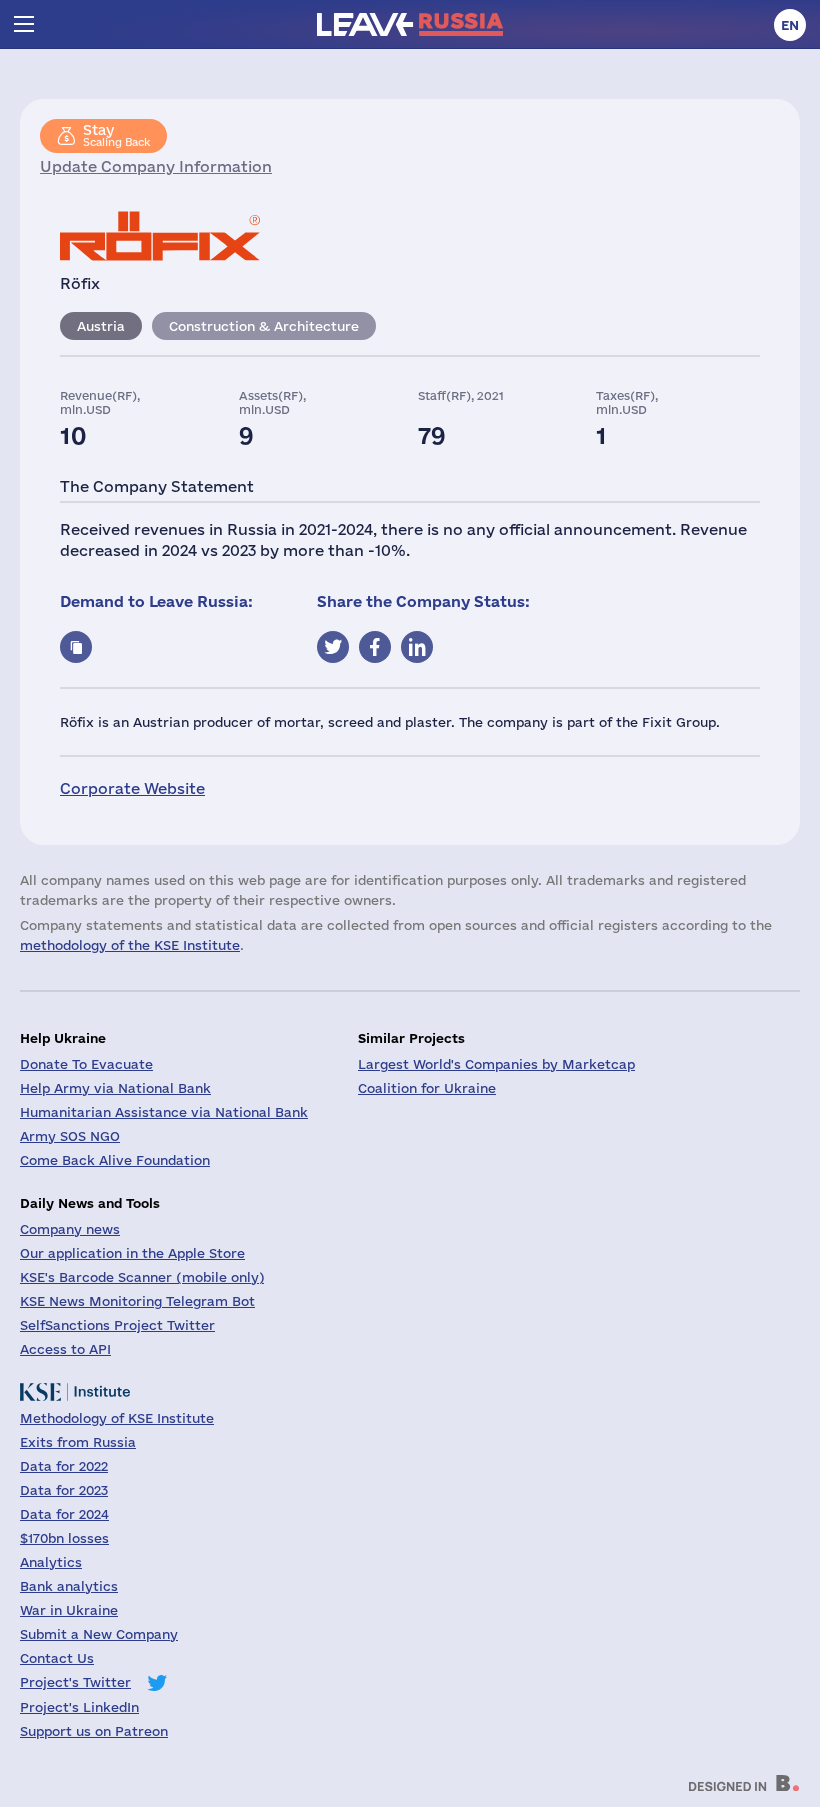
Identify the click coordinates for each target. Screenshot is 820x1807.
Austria (101, 326)
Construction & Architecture (264, 326)
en (790, 25)
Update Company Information (156, 166)
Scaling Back (116, 135)
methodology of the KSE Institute (130, 945)
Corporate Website (132, 788)
